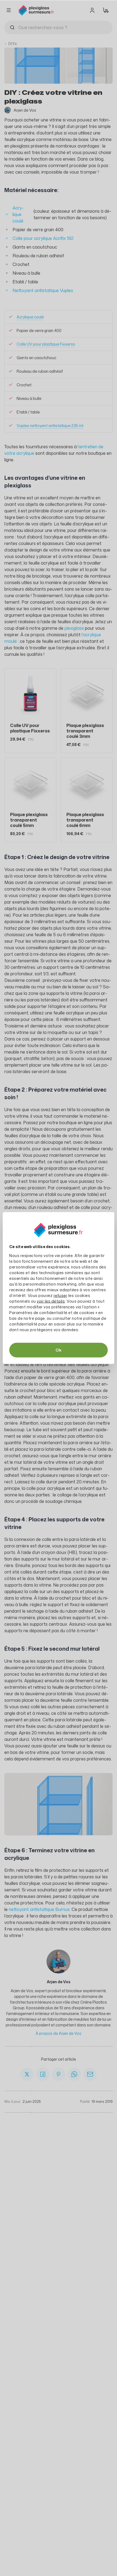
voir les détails (51, 1301)
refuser (61, 1295)
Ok (59, 1350)
